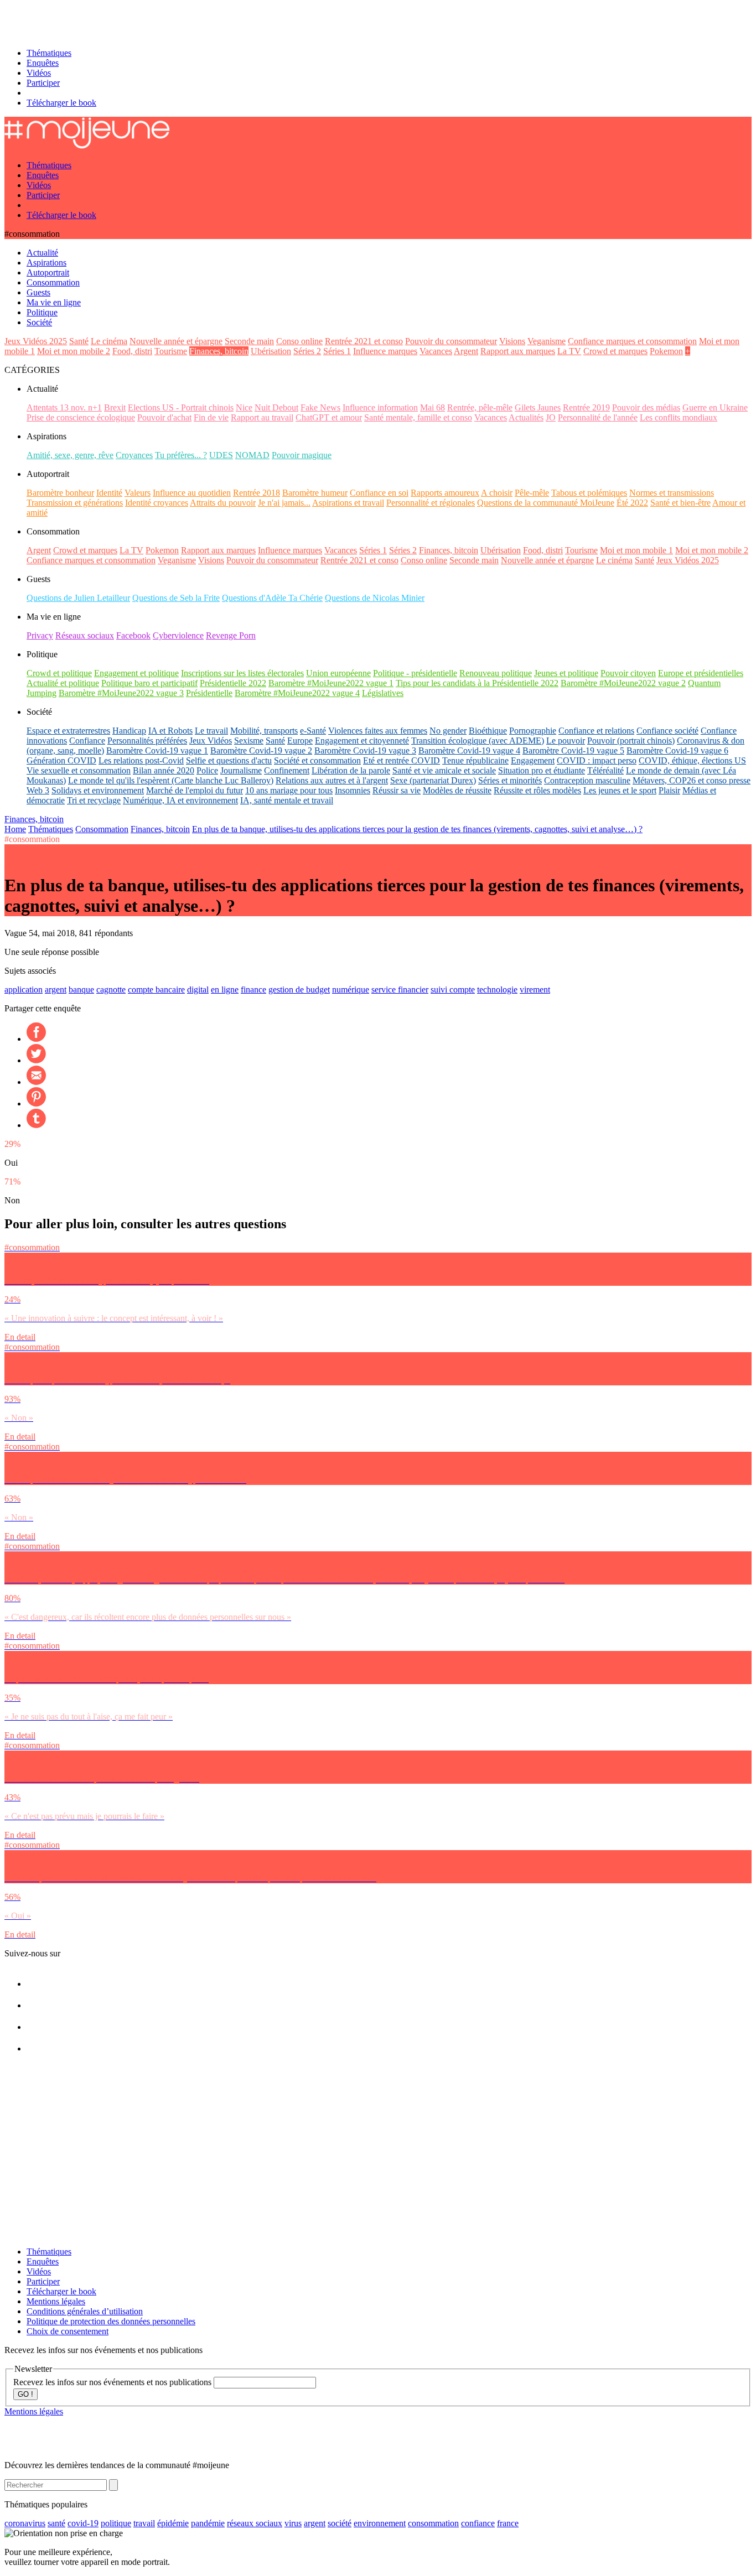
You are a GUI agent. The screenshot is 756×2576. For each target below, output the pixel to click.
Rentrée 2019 (586, 407)
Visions (512, 341)
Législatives (383, 693)
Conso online (299, 341)
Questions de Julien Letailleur (78, 598)
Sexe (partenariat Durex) (433, 780)
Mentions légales (56, 2301)
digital (198, 990)
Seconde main (249, 341)
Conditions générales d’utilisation (85, 2311)
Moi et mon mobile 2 (74, 351)
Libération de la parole (351, 770)
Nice (244, 407)
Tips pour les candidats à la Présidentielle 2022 (477, 683)
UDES (221, 455)
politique (116, 2523)
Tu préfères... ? (181, 455)
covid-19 (83, 2523)
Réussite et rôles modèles (537, 790)
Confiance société (667, 731)
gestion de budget (299, 990)
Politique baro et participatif (149, 683)
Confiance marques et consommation (632, 341)
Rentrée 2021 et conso (364, 341)
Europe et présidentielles (701, 673)
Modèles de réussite (457, 790)
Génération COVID (61, 760)
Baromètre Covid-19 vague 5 (573, 751)
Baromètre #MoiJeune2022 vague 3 (121, 693)
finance (253, 990)
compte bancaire (156, 990)
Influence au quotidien (192, 493)
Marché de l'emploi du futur (195, 790)
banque (81, 990)
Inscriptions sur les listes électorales (242, 673)
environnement (380, 2523)
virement (535, 990)
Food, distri (132, 351)
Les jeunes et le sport (620, 790)
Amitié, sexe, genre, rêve (70, 455)
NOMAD (252, 455)
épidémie (173, 2523)
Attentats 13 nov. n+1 (64, 407)
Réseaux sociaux (85, 635)
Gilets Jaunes (538, 407)
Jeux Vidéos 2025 (36, 341)
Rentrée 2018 (257, 493)
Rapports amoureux (445, 493)
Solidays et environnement (98, 790)
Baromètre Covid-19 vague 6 (677, 751)
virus (293, 2523)
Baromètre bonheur (60, 493)
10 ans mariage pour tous (289, 790)
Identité (109, 493)
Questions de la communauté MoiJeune (546, 503)
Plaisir (669, 790)
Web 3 (38, 790)
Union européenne (338, 673)
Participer (43, 83)
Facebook (133, 635)
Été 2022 (632, 503)
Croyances (134, 455)
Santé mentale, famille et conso (418, 417)
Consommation (102, 829)
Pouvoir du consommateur (451, 341)
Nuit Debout (276, 407)
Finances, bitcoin (219, 351)
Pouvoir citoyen (628, 673)
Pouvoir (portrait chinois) (631, 741)
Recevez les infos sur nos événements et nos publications (113, 2382)
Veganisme (547, 341)
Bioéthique (488, 731)
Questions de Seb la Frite (176, 598)
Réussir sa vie (397, 790)
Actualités (526, 417)
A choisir (497, 493)
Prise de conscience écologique (81, 417)
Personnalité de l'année (598, 417)
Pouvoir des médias (646, 407)
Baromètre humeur (315, 493)
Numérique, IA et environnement (180, 800)
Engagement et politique (136, 673)
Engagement (533, 760)
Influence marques (385, 351)
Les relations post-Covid (141, 760)
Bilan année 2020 (164, 770)
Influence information (380, 407)
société (340, 2523)
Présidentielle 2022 (233, 683)
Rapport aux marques (518, 351)
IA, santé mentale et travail (287, 800)
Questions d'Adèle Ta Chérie (272, 598)
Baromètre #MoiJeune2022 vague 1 (331, 683)
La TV (569, 351)
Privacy (40, 635)
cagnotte (111, 990)
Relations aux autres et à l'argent (332, 780)
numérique (351, 990)
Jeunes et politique (566, 673)
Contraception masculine (587, 780)
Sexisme (249, 741)
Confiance (87, 741)
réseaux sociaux (255, 2523)
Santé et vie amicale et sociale (444, 770)
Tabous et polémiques (589, 493)
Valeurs (138, 493)
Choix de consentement (68, 2331)
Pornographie (533, 731)
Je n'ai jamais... (284, 503)
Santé (79, 341)
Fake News (320, 407)
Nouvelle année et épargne (176, 341)
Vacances (436, 351)
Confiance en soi (379, 493)
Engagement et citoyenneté (362, 741)
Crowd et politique (59, 673)
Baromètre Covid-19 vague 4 (469, 751)
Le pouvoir (566, 741)
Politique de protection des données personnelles (111, 2321)
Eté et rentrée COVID (402, 760)
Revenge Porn (231, 635)
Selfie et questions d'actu (229, 760)
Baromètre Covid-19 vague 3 (365, 751)
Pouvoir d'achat (164, 417)
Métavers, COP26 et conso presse (692, 780)
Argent (466, 351)
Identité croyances (157, 503)
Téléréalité (605, 770)
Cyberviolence (178, 635)
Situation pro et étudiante (542, 770)
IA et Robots (170, 731)
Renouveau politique (496, 673)
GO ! (25, 2394)
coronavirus (25, 2523)
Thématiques (49, 53)
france (508, 2523)
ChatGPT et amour (329, 417)
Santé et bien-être (680, 503)
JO (551, 417)
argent (56, 990)
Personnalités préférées (147, 741)
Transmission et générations (75, 503)
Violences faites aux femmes (378, 731)
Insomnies (353, 790)
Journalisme (241, 770)
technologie (497, 990)
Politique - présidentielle (415, 673)
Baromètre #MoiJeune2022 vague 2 (623, 683)
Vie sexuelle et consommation (79, 770)
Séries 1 (337, 351)
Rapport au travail (262, 417)
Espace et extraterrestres (68, 731)
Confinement (287, 770)
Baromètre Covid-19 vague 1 (157, 751)
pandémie (208, 2523)
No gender (448, 731)
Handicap (129, 731)
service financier (400, 990)
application (24, 990)
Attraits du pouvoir (223, 503)
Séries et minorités (510, 780)
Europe (300, 741)
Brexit (115, 407)
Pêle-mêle (532, 493)
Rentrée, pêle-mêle (480, 407)
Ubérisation (271, 351)
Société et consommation (317, 760)
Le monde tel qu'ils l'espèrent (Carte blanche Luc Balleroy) (171, 780)
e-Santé (313, 731)
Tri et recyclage (94, 800)
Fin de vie (211, 417)
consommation (433, 2523)
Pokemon (666, 351)
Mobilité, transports (264, 731)
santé (56, 2523)
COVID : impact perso (597, 760)
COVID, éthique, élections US (692, 760)
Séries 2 (307, 351)
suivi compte (453, 990)
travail (144, 2523)
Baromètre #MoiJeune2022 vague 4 (297, 693)
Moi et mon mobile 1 (636, 550)
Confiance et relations (596, 731)
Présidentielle (209, 693)
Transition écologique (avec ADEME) (478, 741)
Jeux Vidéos (211, 741)
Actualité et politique (63, 683)
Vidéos (39, 73)
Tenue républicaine (475, 760)
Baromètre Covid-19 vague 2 (261, 751)
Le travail (211, 731)
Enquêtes (43, 63)
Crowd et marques (615, 351)
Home (15, 829)
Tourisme (171, 351)
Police (207, 770)
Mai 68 (433, 407)
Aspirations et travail (348, 503)
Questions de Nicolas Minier (375, 598)
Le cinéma (109, 341)
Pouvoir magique (302, 455)
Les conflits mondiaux (679, 417)
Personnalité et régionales (431, 503)
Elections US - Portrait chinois (181, 407)
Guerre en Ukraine (715, 407)
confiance (478, 2523)
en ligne (225, 990)
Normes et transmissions (672, 493)
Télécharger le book (61, 103)
